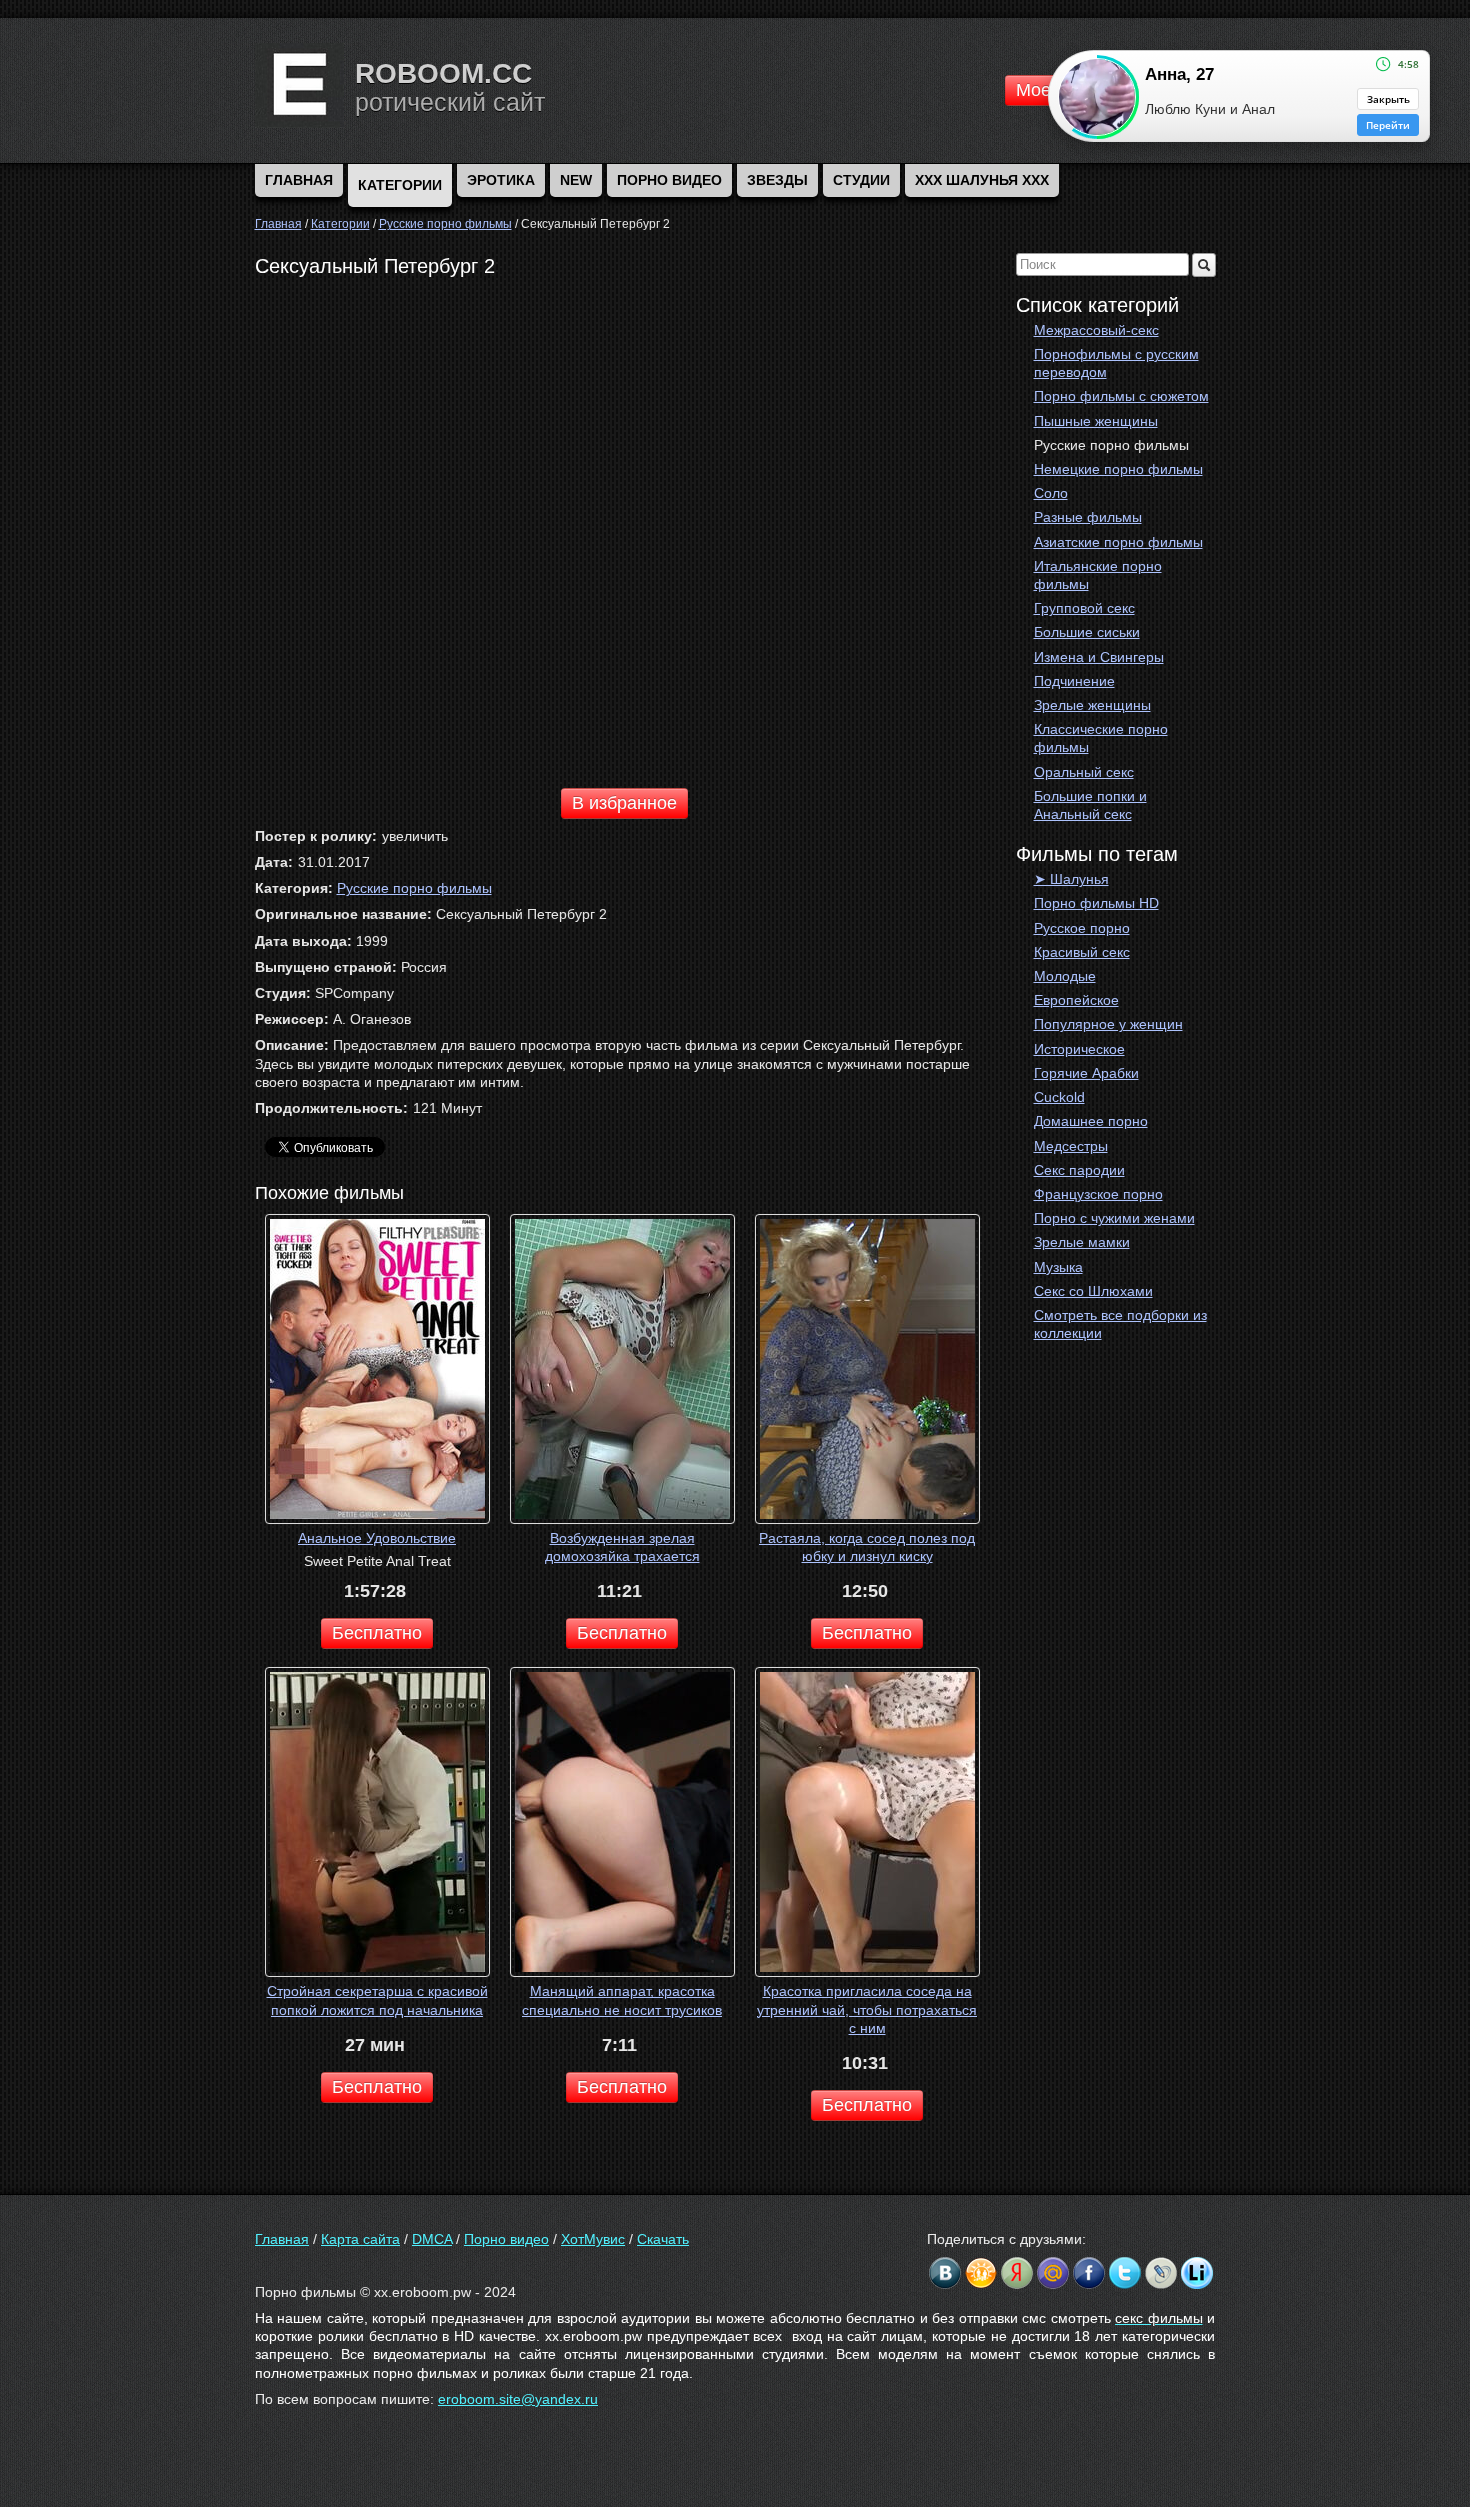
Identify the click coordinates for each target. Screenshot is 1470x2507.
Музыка (1058, 1267)
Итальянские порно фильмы (1098, 575)
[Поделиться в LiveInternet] (1197, 2273)
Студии (861, 180)
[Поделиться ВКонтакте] (945, 2273)
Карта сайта (360, 2239)
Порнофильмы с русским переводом (1116, 363)
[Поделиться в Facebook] (1089, 2273)
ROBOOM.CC (443, 73)
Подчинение (1074, 681)
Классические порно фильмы (1101, 738)
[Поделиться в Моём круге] (1017, 2273)
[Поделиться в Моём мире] (1053, 2273)
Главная (282, 2239)
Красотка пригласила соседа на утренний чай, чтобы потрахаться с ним (867, 2009)
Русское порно (1082, 928)
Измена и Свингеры (1099, 657)
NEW (576, 180)
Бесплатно (377, 1633)
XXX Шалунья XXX (982, 180)
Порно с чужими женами (1114, 1218)
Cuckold (1059, 1097)
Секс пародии (1079, 1170)
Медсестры (1071, 1146)
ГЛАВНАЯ (299, 180)
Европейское (1076, 1000)
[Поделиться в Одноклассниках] (981, 2273)
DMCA (432, 2239)
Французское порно (1098, 1194)
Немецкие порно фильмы (1118, 469)
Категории (400, 185)
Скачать (663, 2239)
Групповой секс (1084, 608)
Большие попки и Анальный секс (1090, 805)
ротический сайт (450, 102)
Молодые (1065, 976)
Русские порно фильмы (1111, 445)
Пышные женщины (1096, 421)
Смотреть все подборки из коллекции (1120, 1324)
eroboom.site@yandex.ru (518, 2399)
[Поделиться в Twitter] (1125, 2273)
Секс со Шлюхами (1093, 1291)
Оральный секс (1084, 772)
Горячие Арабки (1086, 1073)
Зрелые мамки (1082, 1242)
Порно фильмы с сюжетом (1121, 396)
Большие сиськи (1087, 632)
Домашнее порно (1091, 1121)
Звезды (777, 180)
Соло (1051, 493)
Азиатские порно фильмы (1118, 542)
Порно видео (669, 180)
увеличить (415, 836)
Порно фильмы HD (1096, 903)
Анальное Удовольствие (377, 1538)
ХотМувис (593, 2239)
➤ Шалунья (1071, 879)
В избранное (624, 803)
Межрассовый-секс (1096, 330)
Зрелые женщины (1092, 705)
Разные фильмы (1088, 517)
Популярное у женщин (1108, 1024)
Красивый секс (1082, 952)
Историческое (1079, 1049)
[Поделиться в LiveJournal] (1161, 2273)
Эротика (501, 180)
